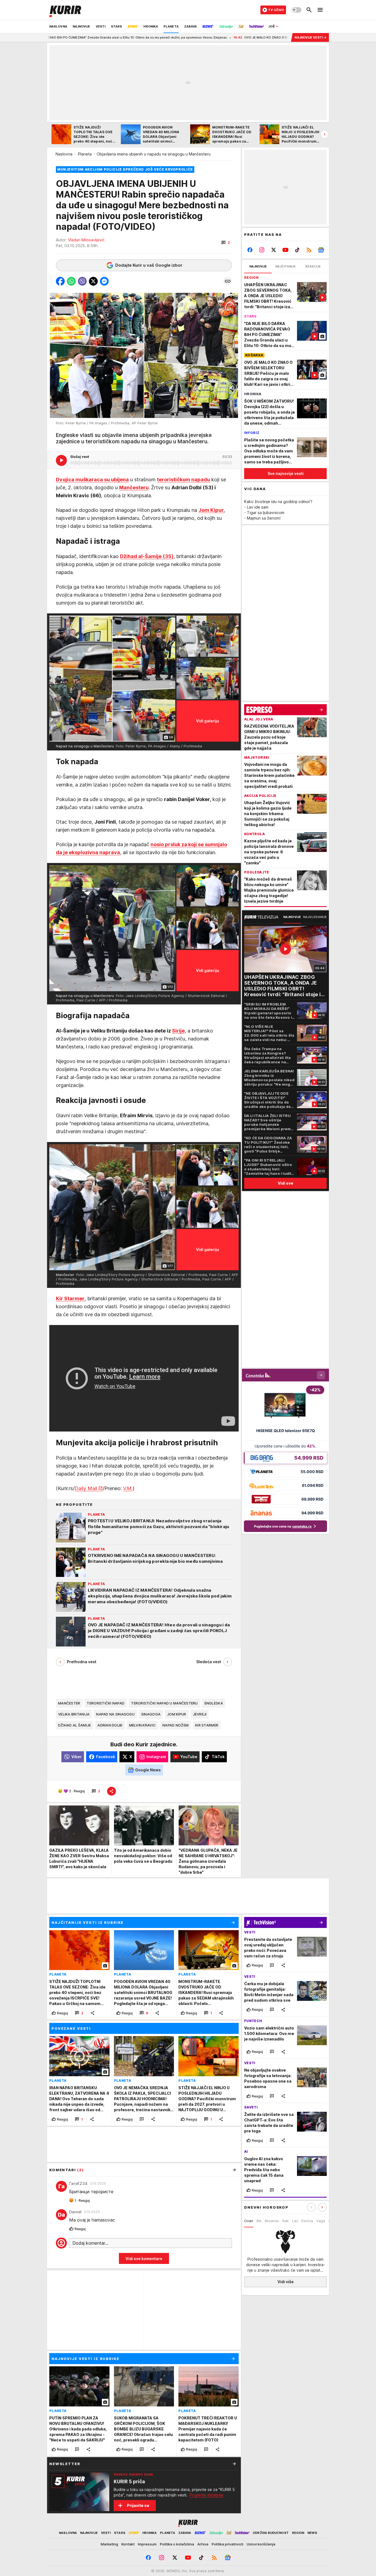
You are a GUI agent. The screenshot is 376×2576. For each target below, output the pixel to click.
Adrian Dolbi (110, 1725)
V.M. (128, 1488)
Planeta (85, 154)
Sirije (178, 1031)
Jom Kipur (177, 1714)
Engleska (214, 1703)
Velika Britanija (74, 1714)
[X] (274, 250)
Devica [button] (307, 2221)
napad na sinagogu (115, 1714)
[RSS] (309, 250)
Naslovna (64, 154)
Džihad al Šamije (74, 1725)
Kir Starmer (207, 1725)
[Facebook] (250, 250)
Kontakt (128, 2544)
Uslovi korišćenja (261, 2544)
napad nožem (175, 1725)
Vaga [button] (321, 2221)
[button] (226, 243)
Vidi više (286, 2282)
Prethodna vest (82, 1662)
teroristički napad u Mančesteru (164, 1703)
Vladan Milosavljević (86, 240)
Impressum (147, 2544)
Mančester (69, 1703)
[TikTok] (297, 250)
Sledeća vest (209, 1662)
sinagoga (151, 1714)
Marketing (109, 2544)
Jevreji (200, 1714)
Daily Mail (86, 1488)
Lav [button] (295, 2221)
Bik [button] (259, 2221)
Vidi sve (285, 1183)
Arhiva (203, 2544)
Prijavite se (138, 2505)
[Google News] (321, 250)
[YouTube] (286, 250)
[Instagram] (262, 250)
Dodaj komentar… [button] (90, 2243)
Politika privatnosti (227, 2544)
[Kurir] (65, 10)
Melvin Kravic (143, 1725)
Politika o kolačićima (177, 2544)
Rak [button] (286, 2221)
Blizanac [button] (272, 2221)
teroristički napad (106, 1703)
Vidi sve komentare (144, 2259)
